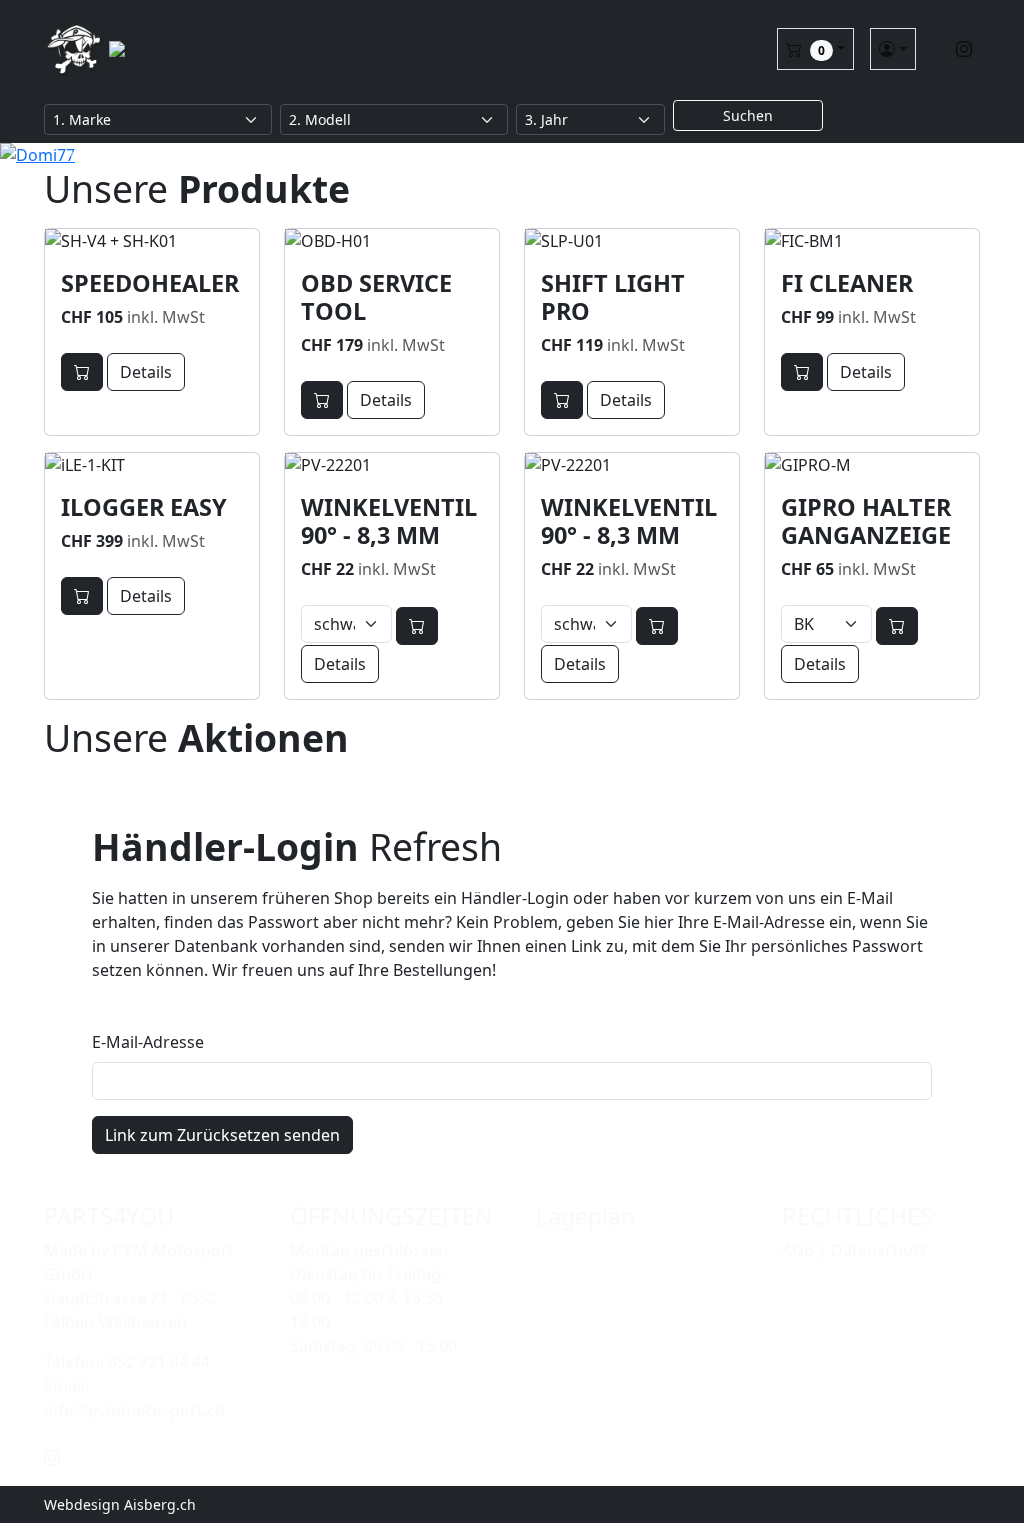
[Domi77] (512, 155)
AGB (798, 1250)
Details (146, 372)
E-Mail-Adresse (148, 1042)
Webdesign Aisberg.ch (120, 1504)
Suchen (748, 115)
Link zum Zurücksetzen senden (222, 1135)
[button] (815, 49)
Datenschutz (879, 1250)
